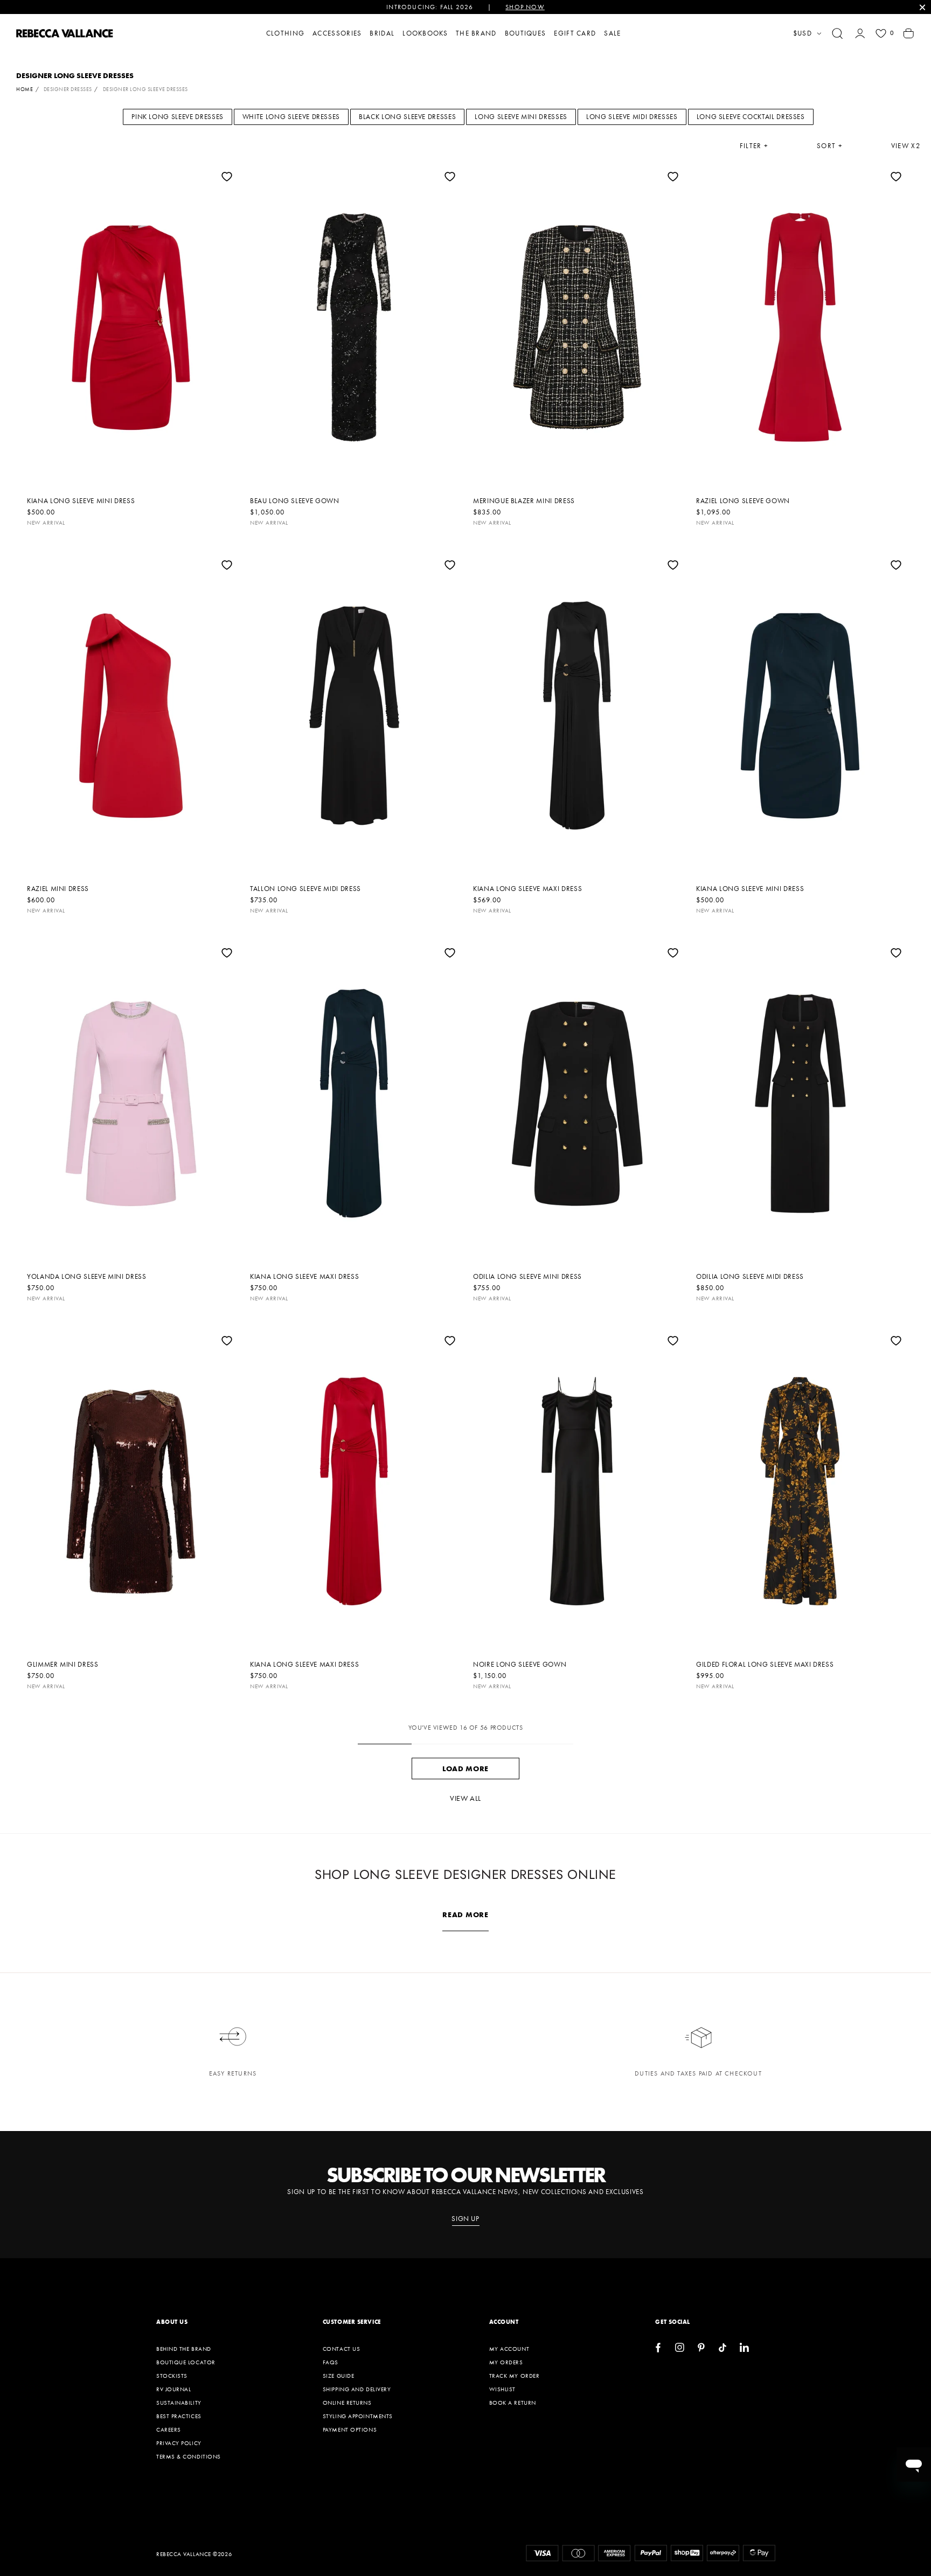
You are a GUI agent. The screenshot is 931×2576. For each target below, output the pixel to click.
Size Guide (339, 2376)
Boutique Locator (186, 2362)
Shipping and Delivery (357, 2389)
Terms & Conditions (189, 2456)
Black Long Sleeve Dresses (407, 117)
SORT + (830, 146)
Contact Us (342, 2349)
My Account (509, 2349)
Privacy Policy (179, 2443)
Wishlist (502, 2389)
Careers (169, 2429)
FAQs (331, 2362)
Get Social (673, 2322)
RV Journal (174, 2389)
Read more (465, 1914)
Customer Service (352, 2322)
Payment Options (350, 2429)
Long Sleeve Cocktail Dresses (751, 117)
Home (25, 89)
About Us (172, 2322)
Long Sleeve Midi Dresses (632, 117)
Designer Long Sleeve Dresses (145, 89)
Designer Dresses (68, 89)
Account (504, 2322)
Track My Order (515, 2376)
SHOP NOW (525, 7)
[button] (837, 33)
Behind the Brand (184, 2349)
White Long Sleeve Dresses (291, 117)
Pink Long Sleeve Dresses (178, 117)
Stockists (172, 2376)
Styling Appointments (358, 2416)
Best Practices (179, 2416)
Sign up (465, 2219)
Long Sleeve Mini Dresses (521, 117)
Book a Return (513, 2403)
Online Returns (347, 2403)
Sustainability (179, 2403)
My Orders (506, 2362)
